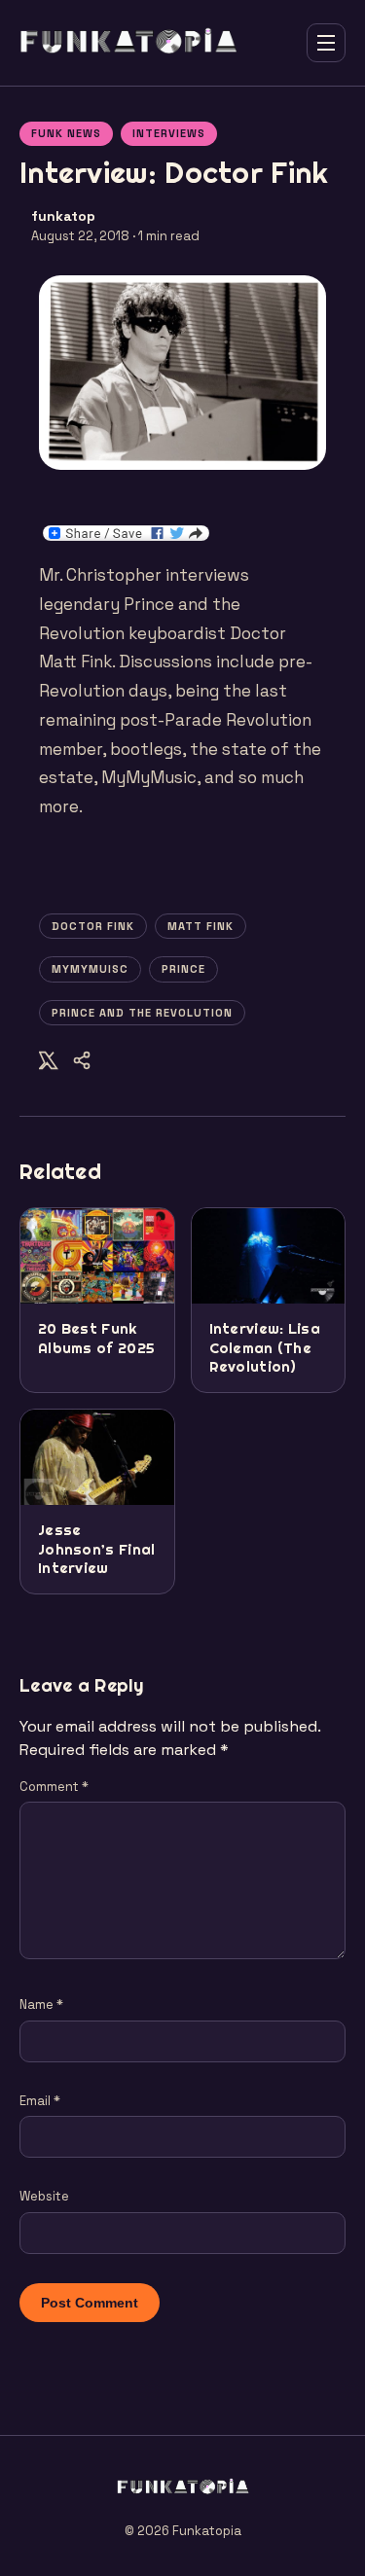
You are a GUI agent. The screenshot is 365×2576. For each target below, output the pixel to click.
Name (41, 2004)
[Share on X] (49, 1064)
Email (40, 2101)
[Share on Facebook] (82, 1064)
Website (44, 2196)
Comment (54, 1787)
